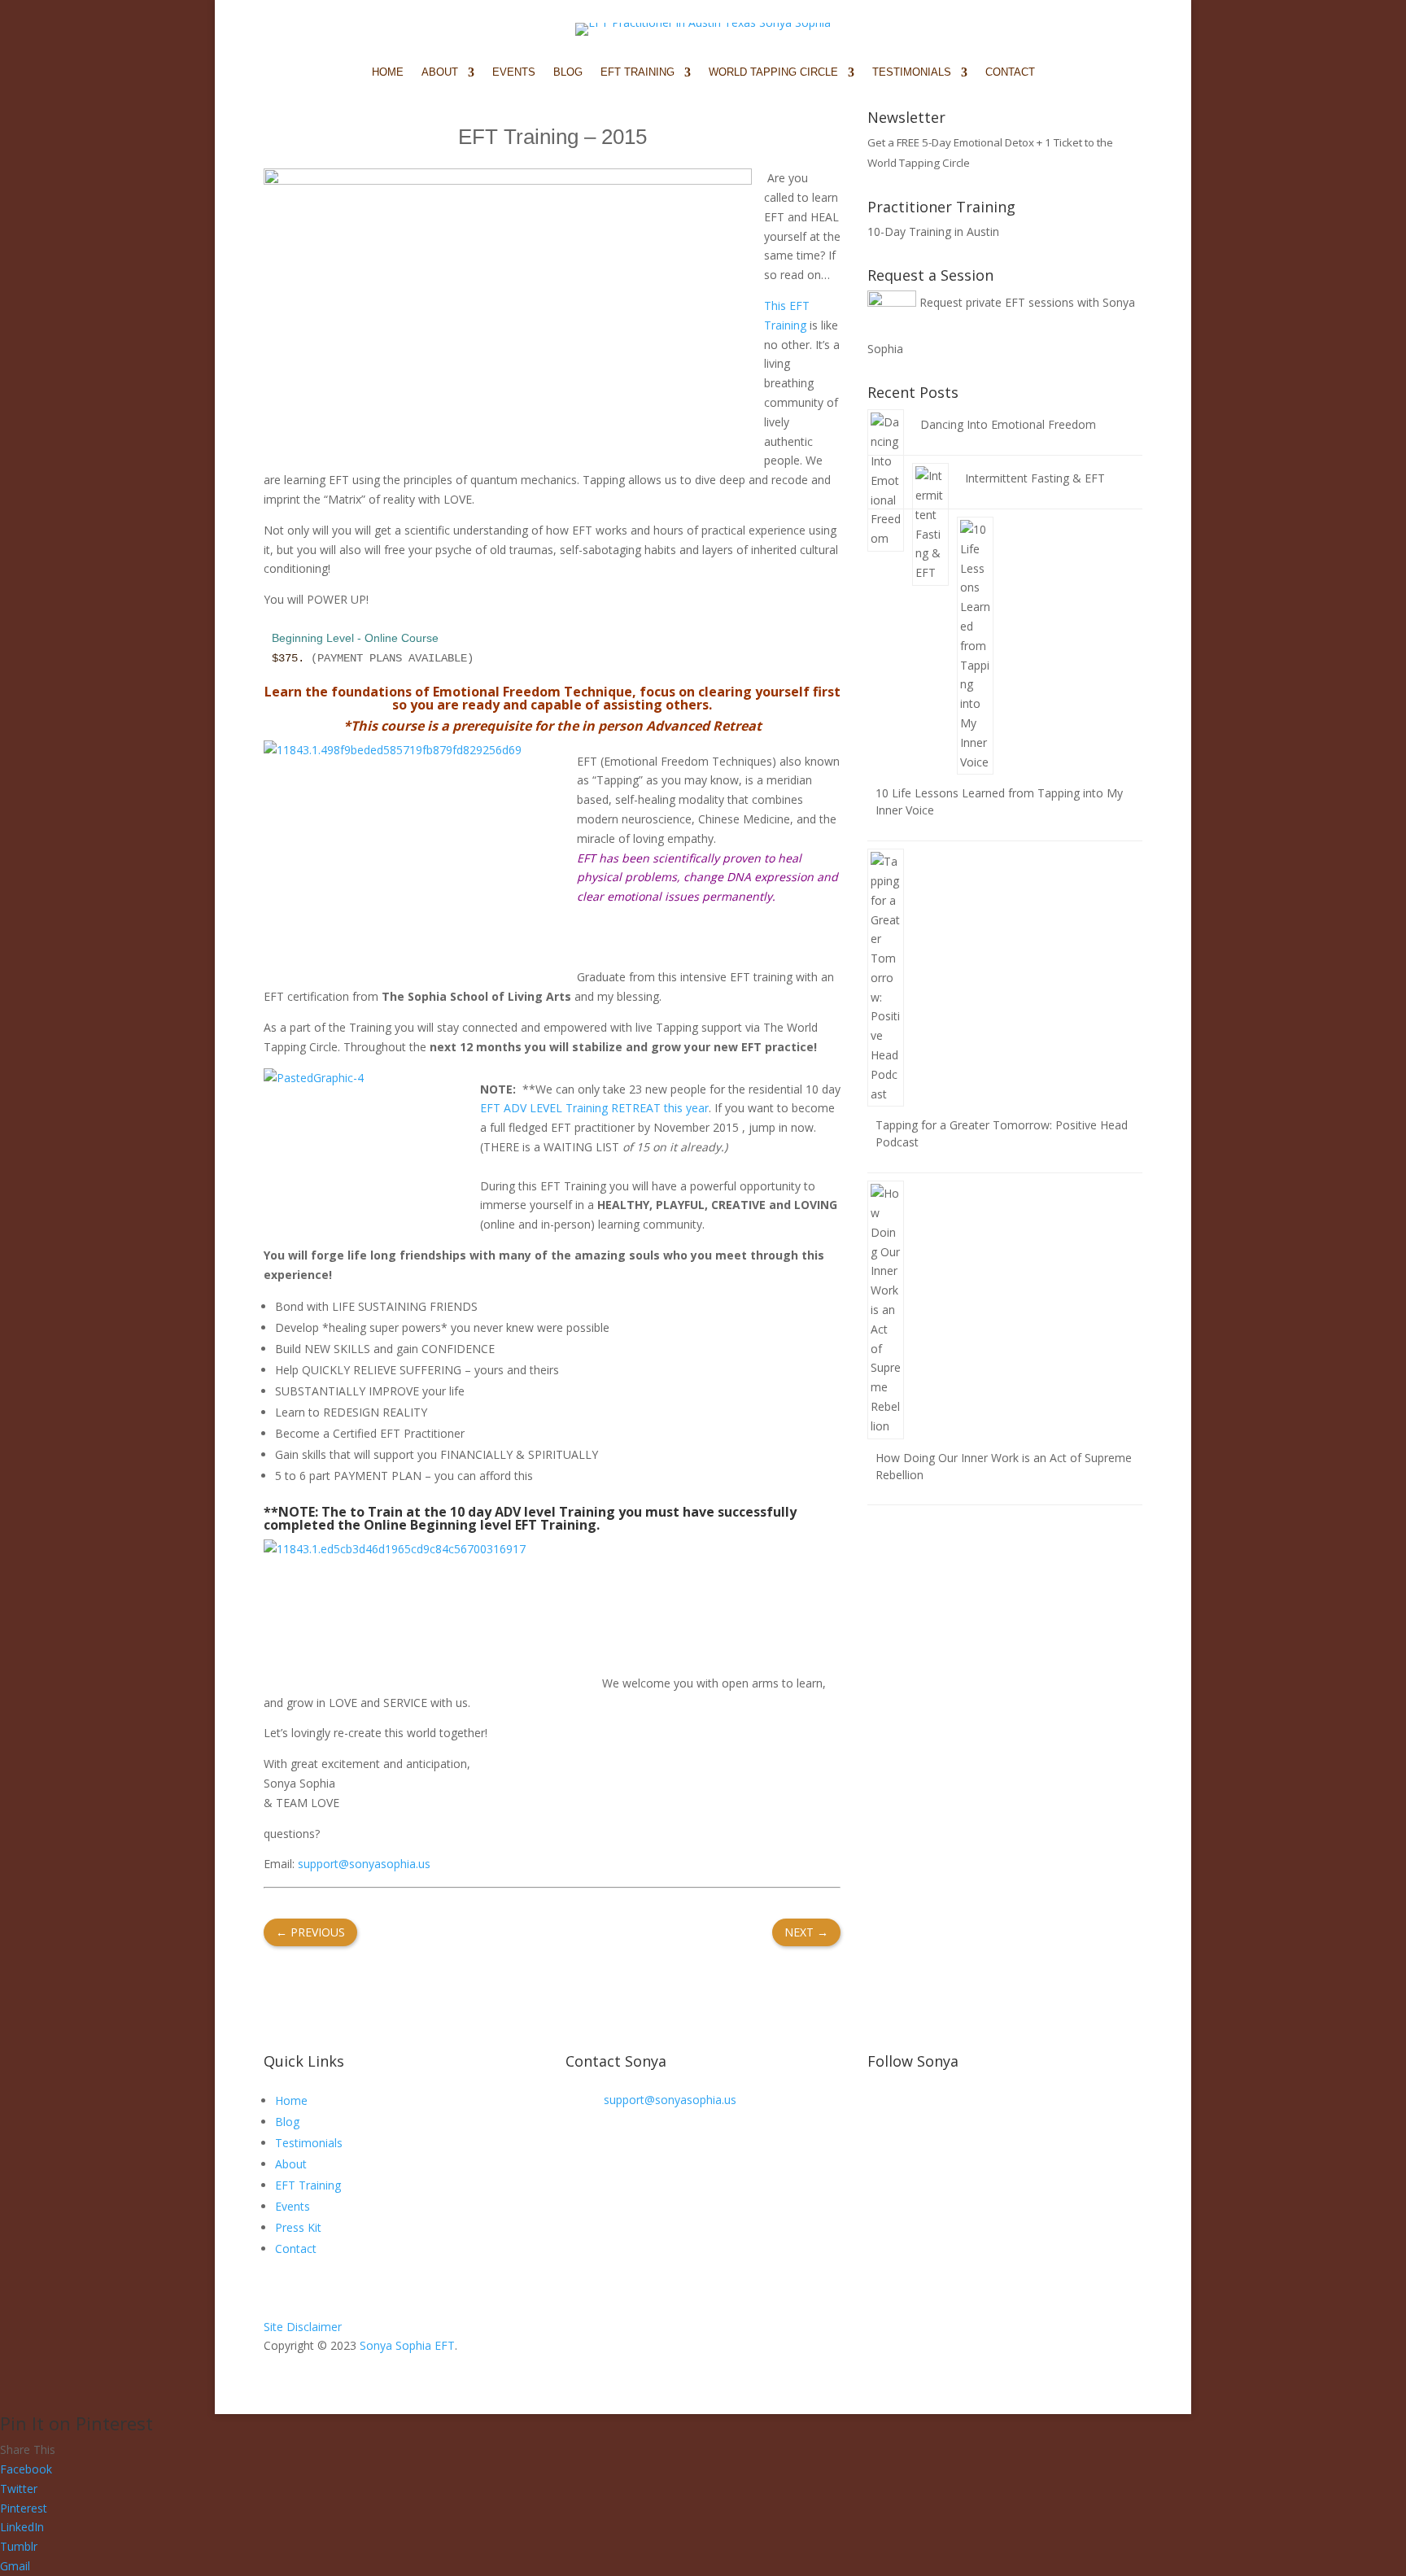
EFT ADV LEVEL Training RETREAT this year (594, 1108)
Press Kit (298, 2227)
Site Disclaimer (303, 2327)
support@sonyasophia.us (364, 1864)
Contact (1010, 72)
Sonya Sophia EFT (407, 2345)
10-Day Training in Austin (933, 231)
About (291, 2164)
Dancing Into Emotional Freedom (1008, 424)
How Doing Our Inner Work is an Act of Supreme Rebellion (1004, 1466)
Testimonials (309, 2143)
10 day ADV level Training (533, 1512)
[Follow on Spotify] (978, 2155)
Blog (568, 72)
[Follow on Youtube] (945, 2155)
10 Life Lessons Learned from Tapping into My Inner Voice (999, 801)
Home (388, 72)
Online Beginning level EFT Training (480, 1525)
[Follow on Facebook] (880, 2155)
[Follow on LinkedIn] (1011, 2155)
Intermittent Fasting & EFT (1035, 478)
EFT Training (308, 2185)
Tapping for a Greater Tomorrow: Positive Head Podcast (1002, 1133)
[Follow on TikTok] (1043, 2155)
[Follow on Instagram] (913, 2155)
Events (514, 72)
